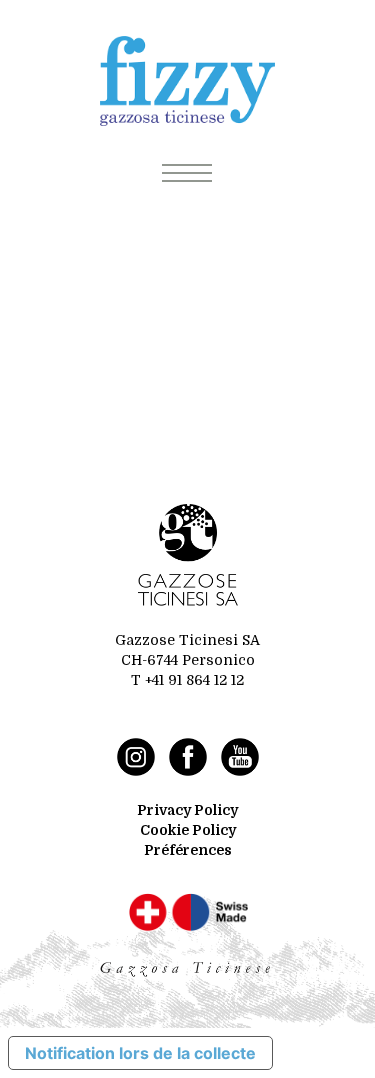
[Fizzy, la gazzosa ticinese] (187, 81)
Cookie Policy (188, 830)
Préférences (188, 850)
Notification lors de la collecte (140, 1053)
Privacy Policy (187, 810)
